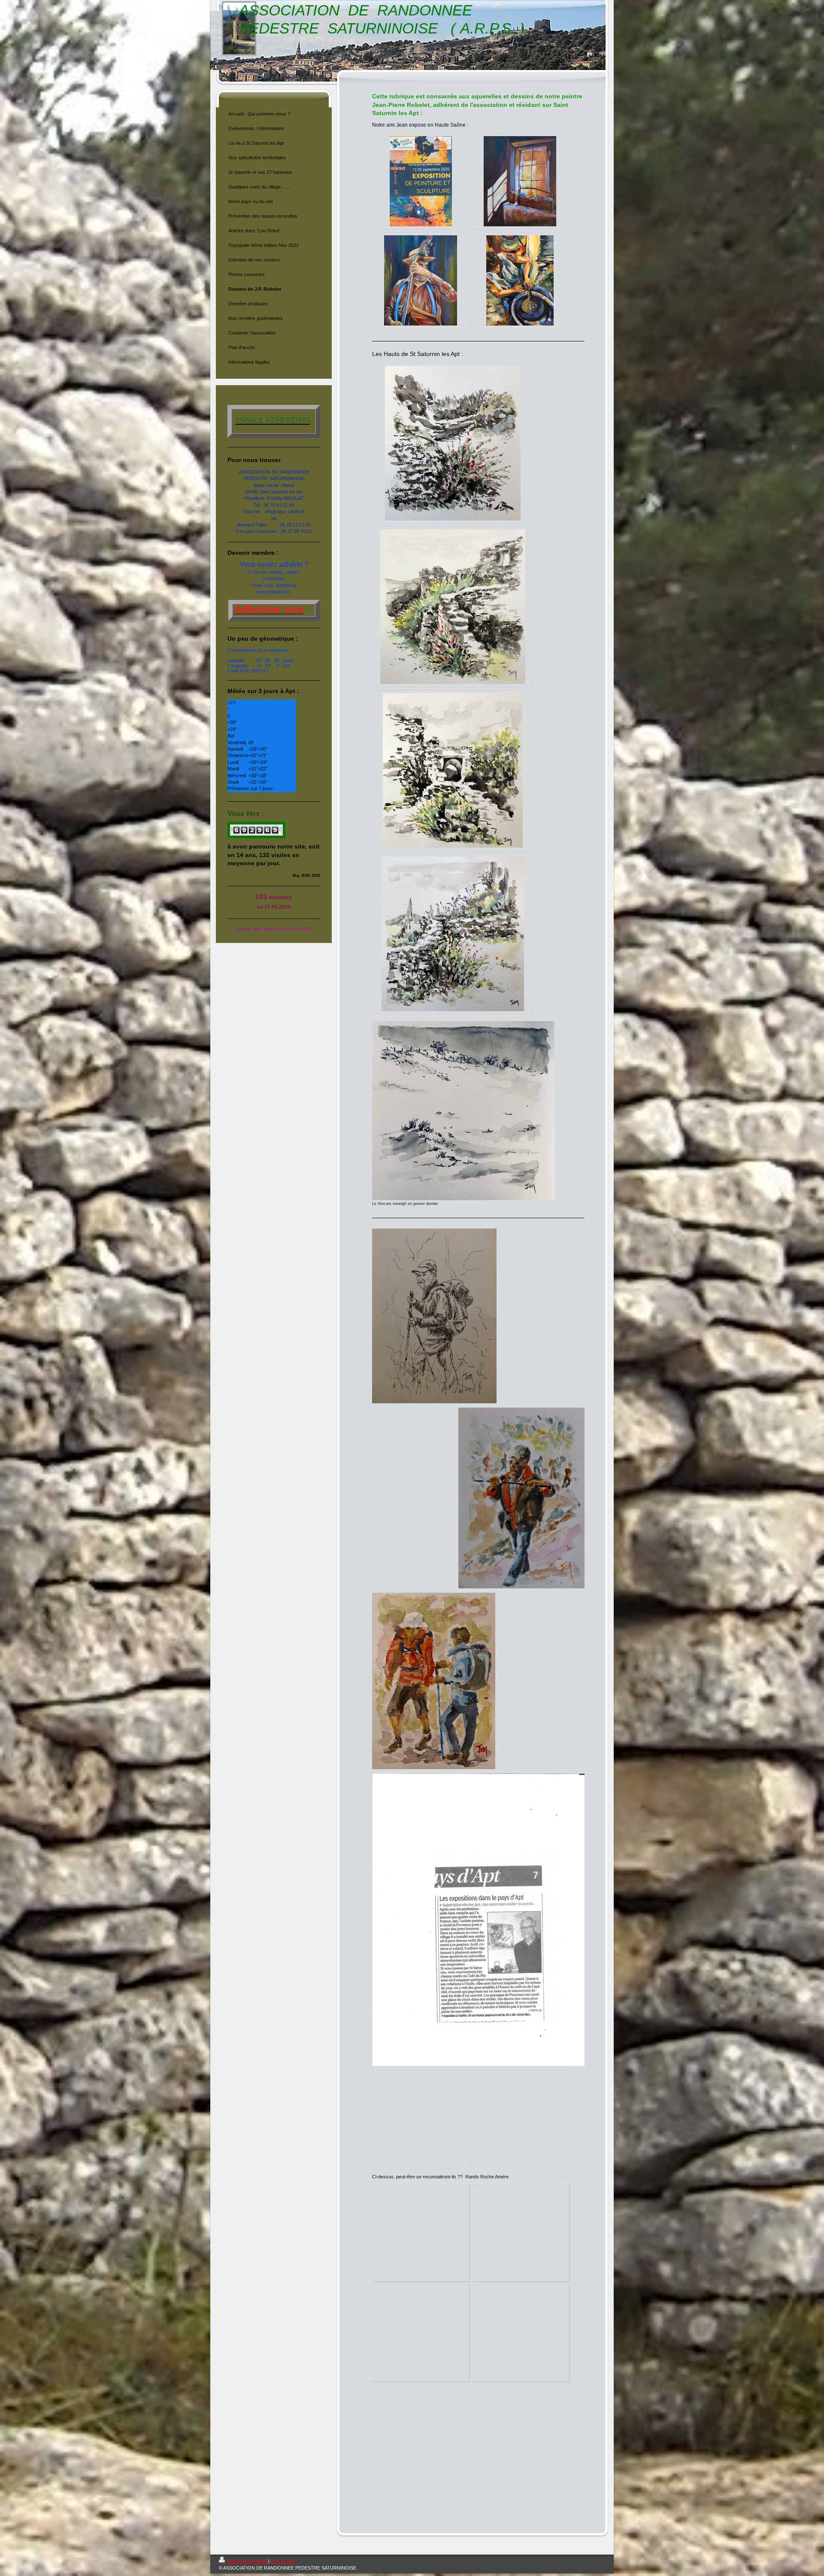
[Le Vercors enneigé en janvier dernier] (463, 1111)
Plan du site (283, 2561)
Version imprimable (247, 2561)
